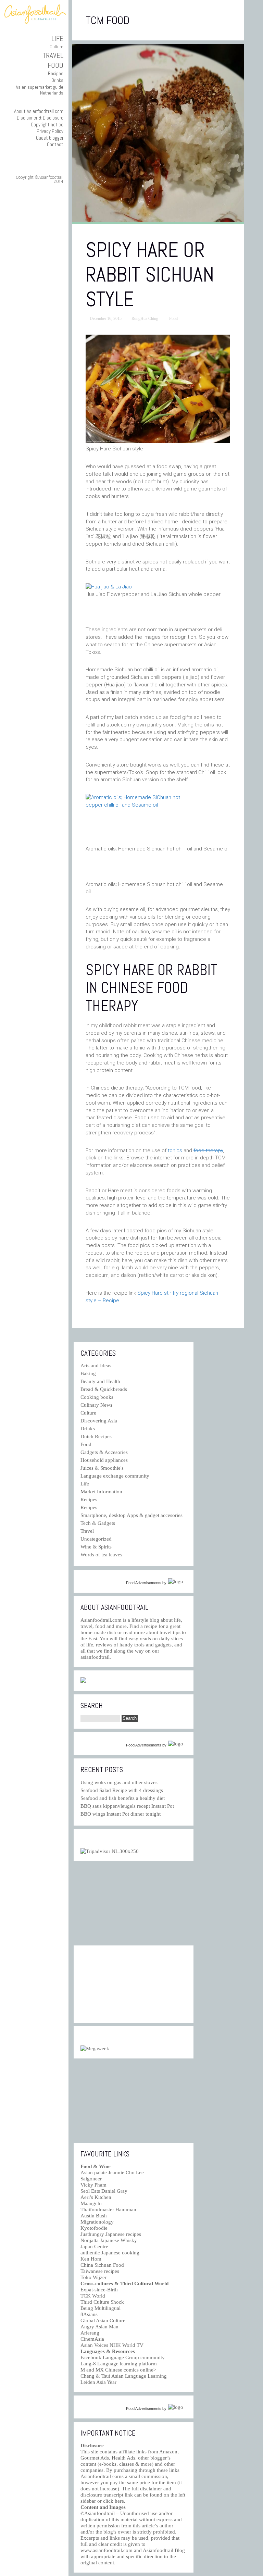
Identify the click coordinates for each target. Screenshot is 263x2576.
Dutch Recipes (96, 1436)
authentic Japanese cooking (110, 2253)
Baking (88, 1373)
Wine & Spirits (96, 1547)
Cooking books (97, 1397)
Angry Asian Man (99, 2327)
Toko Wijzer (93, 2277)
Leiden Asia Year (98, 2382)
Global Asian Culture (103, 2320)
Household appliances (104, 1460)
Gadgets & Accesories (104, 1452)
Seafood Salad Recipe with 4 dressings (122, 1790)
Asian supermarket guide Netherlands (40, 90)
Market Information (101, 1492)
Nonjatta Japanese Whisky (109, 2240)
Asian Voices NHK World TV (112, 2345)
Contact (55, 144)
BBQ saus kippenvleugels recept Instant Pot (127, 1806)
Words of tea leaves (101, 1555)
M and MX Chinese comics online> (118, 2370)
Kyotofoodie (94, 2228)
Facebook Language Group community (123, 2357)
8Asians (89, 2314)
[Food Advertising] (83, 1681)
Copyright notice (47, 125)
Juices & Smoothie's (102, 1468)
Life (57, 39)
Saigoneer (91, 2179)
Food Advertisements (144, 1583)
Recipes (56, 73)
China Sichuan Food (102, 2265)
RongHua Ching (145, 319)
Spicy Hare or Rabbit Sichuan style (150, 275)
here (119, 2501)
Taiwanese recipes (100, 2271)
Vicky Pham (93, 2185)
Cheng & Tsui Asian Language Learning (124, 2376)
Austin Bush (94, 2216)
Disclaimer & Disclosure (40, 118)
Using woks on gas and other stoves (119, 1782)
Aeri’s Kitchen (96, 2197)
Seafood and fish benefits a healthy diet (123, 1798)
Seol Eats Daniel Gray (104, 2191)
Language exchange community (115, 1476)
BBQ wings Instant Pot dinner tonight (121, 1814)
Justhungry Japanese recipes (111, 2234)
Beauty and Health (100, 1381)
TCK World (93, 2296)
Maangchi (91, 2203)
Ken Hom (91, 2259)
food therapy (208, 1150)
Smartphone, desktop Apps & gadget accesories (131, 1515)
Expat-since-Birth (99, 2290)
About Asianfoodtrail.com (39, 111)
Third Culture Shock (102, 2302)
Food (55, 65)
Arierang (90, 2333)
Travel (53, 55)
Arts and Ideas (96, 1366)
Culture (57, 47)
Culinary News (96, 1405)
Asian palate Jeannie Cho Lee (112, 2173)
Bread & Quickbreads (104, 1389)
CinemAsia (92, 2339)
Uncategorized (96, 1539)
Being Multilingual (101, 2308)
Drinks (57, 80)
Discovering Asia (99, 1421)
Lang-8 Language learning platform (119, 2364)
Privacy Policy (50, 131)
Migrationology (97, 2222)
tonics (175, 1150)
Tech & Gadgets (98, 1523)
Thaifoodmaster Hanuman (108, 2210)
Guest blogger (50, 138)
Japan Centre (94, 2247)
